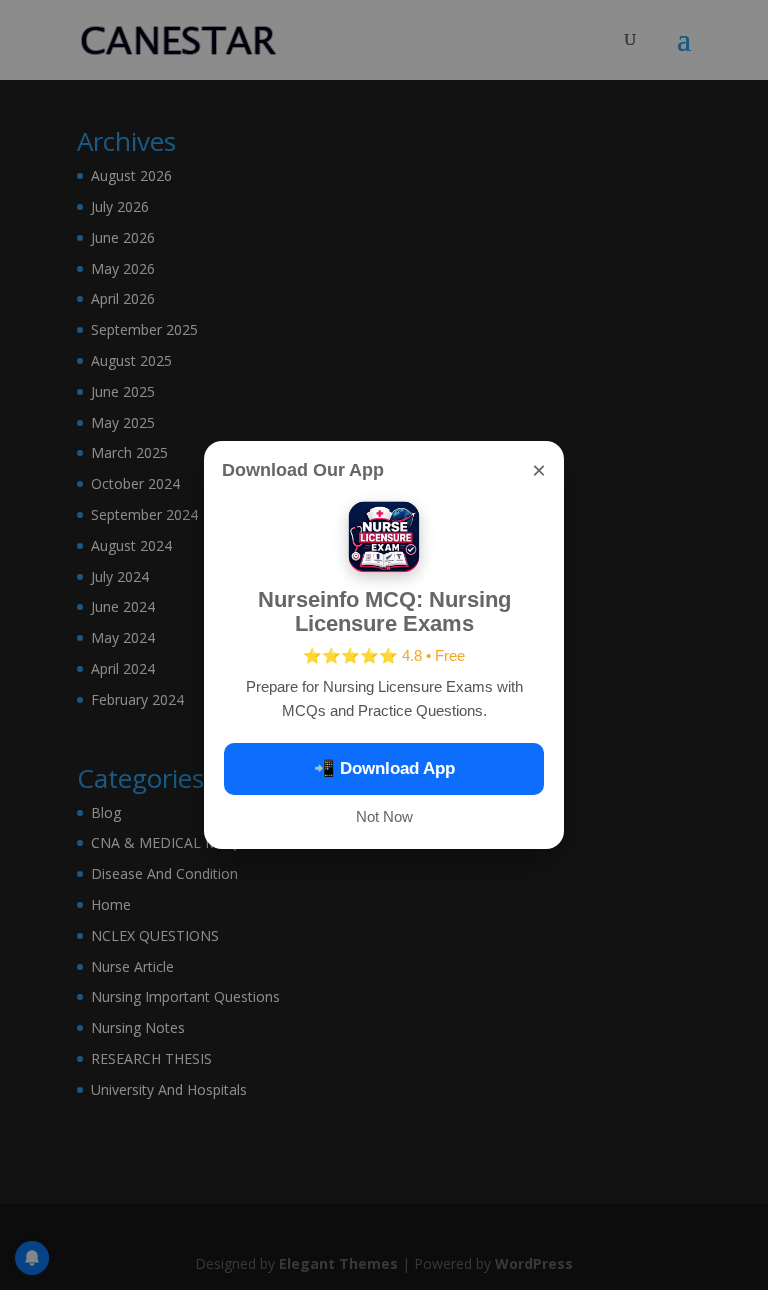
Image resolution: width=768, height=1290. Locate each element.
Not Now (384, 816)
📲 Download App (384, 768)
